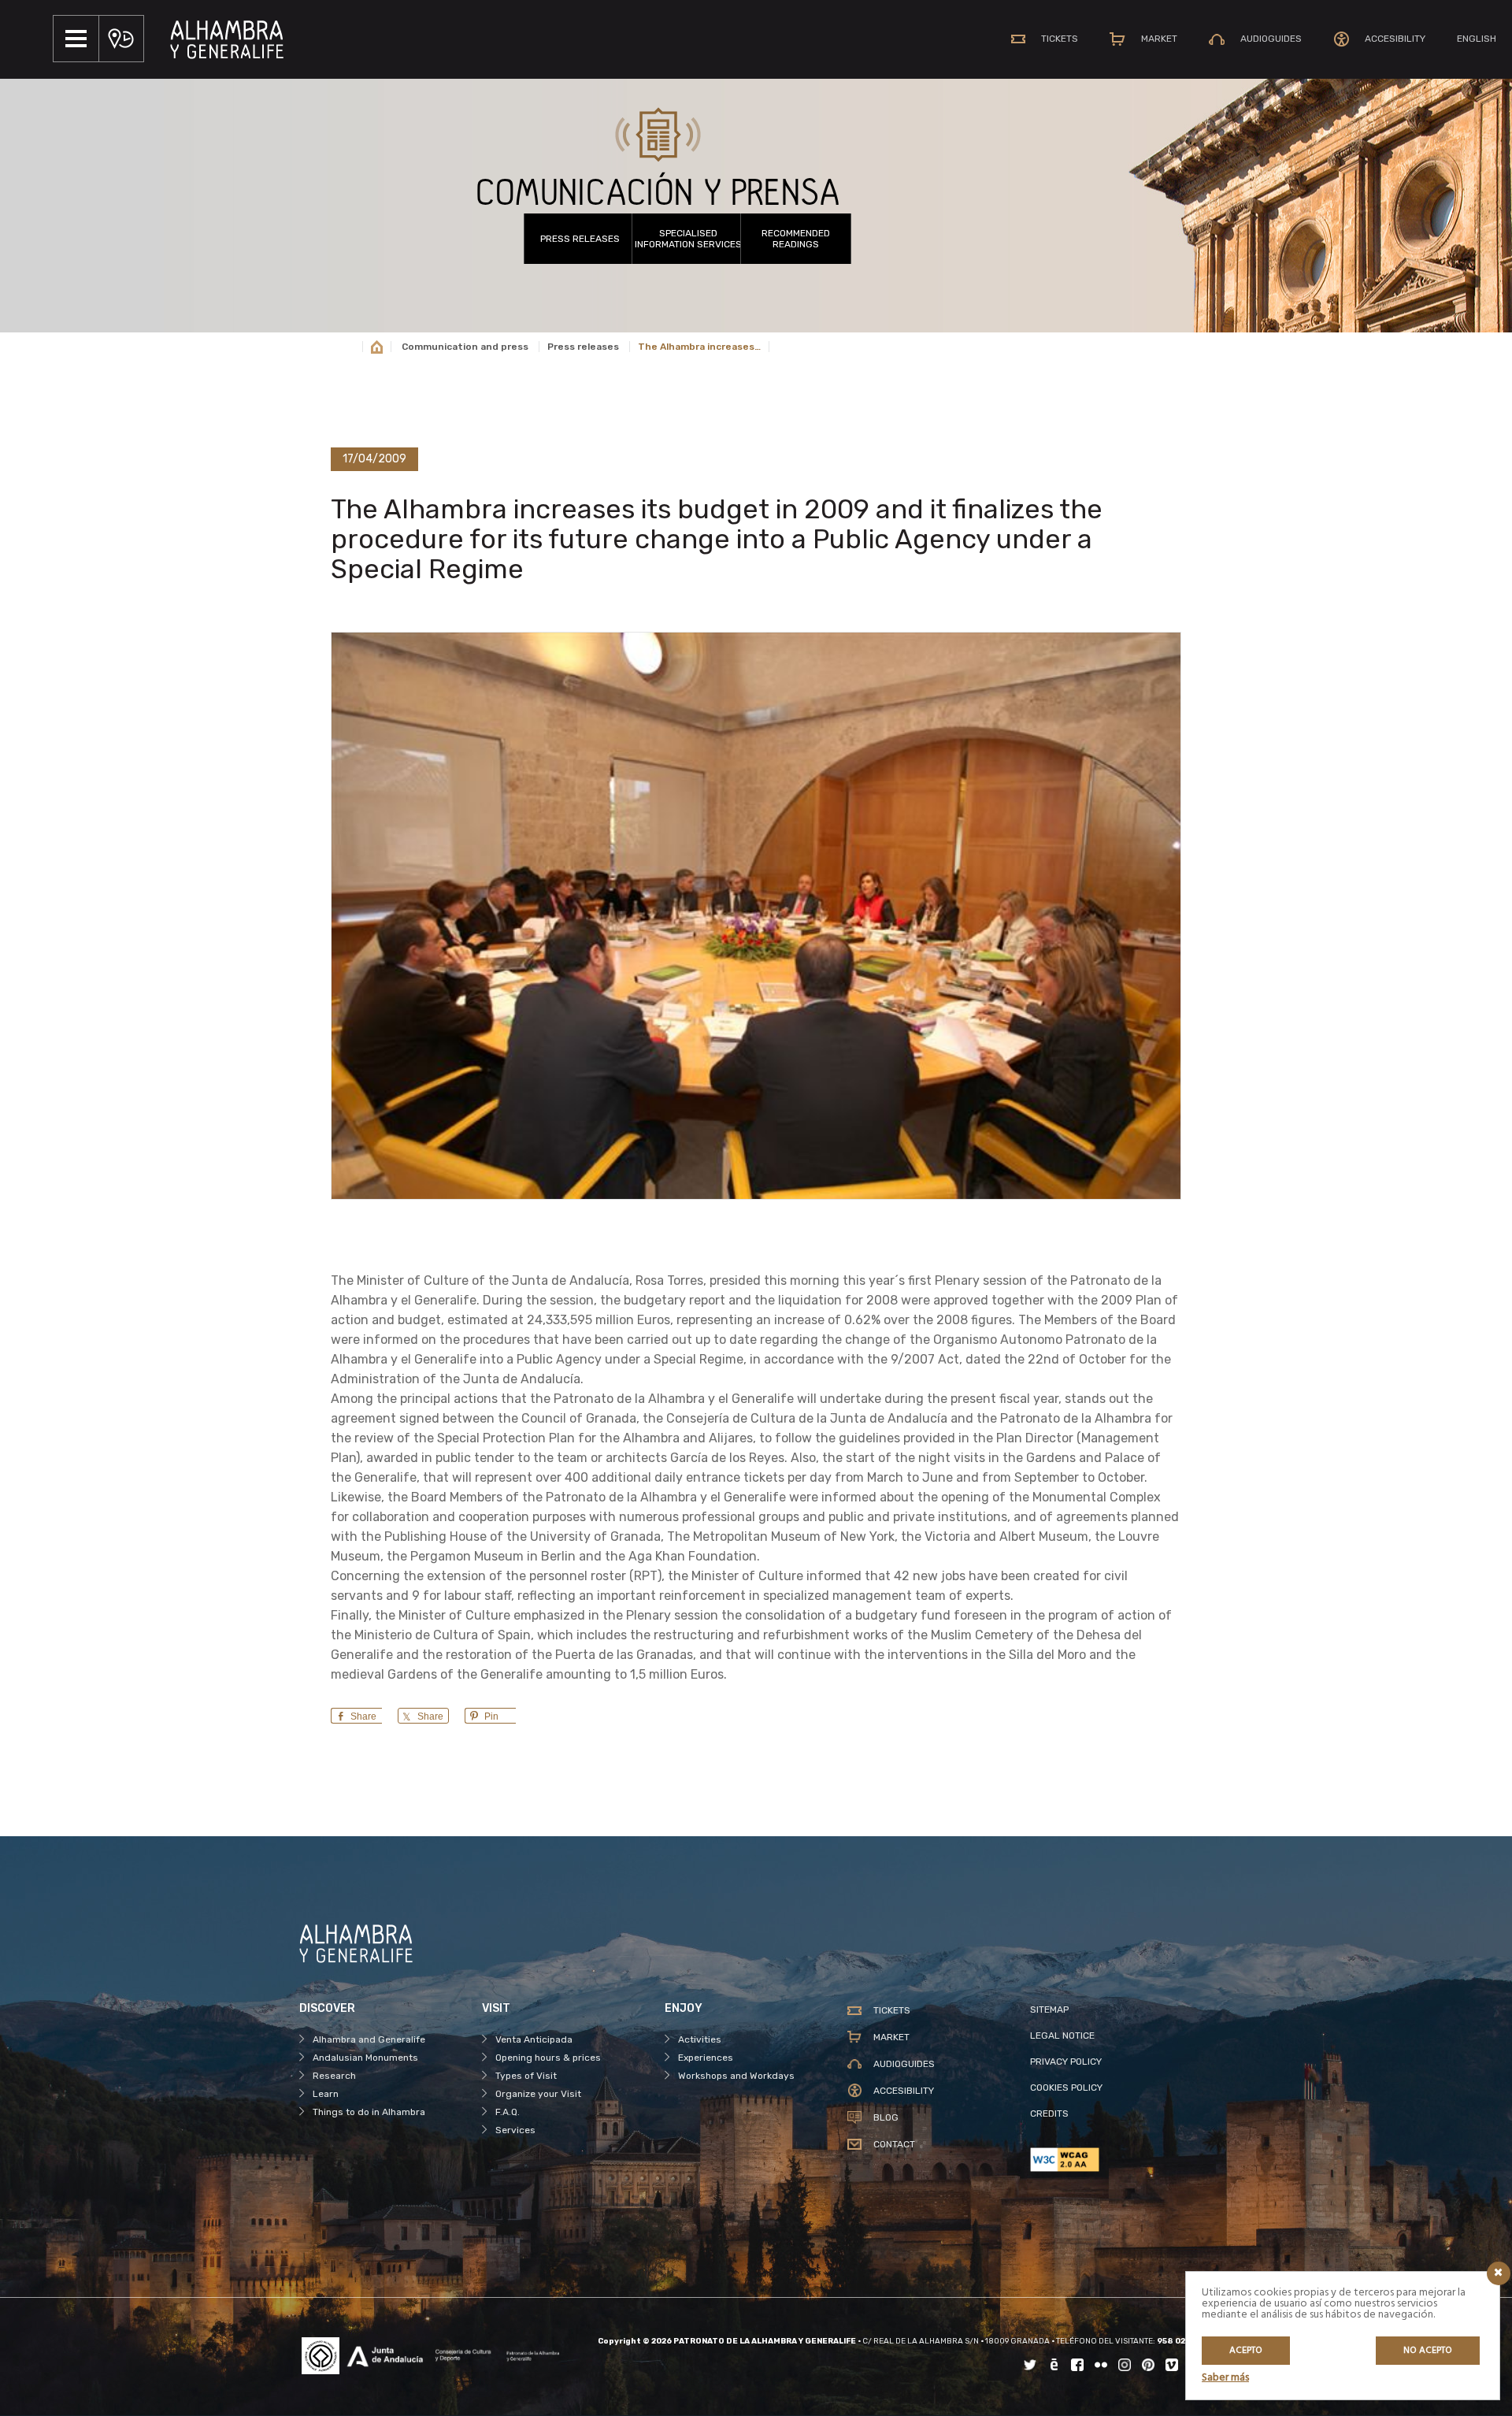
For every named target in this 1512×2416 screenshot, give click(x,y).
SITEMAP (1049, 2010)
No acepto (1428, 2351)
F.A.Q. (508, 2112)
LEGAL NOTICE (1062, 2036)
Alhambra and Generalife (369, 2039)
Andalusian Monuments (365, 2058)
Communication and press (465, 347)
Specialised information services (688, 239)
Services (515, 2130)
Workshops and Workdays (736, 2076)
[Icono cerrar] (1499, 2273)
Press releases (580, 239)
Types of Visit (526, 2076)
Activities (700, 2039)
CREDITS (1049, 2114)
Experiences (706, 2058)
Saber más (1225, 2378)
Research (334, 2076)
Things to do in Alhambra (369, 2112)
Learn (326, 2094)
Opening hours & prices (548, 2058)
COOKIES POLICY (1066, 2088)
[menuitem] (1477, 39)
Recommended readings (796, 239)
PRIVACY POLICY (1066, 2062)
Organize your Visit (538, 2094)
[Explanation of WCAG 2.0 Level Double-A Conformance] (1121, 2160)
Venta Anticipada (534, 2039)
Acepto (1246, 2351)
